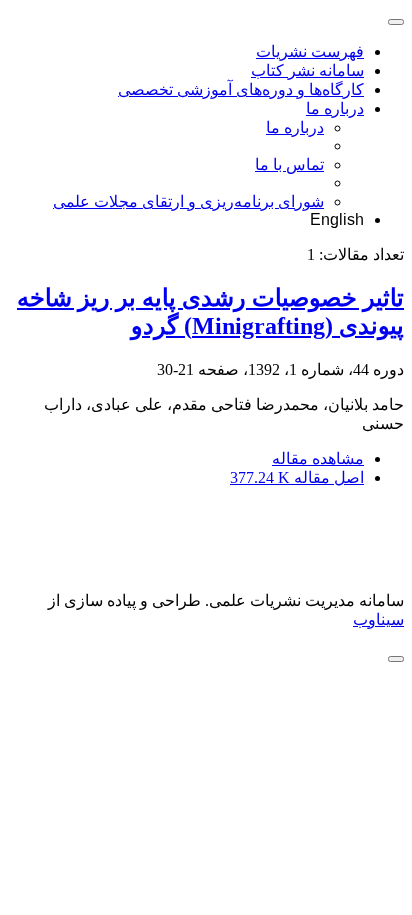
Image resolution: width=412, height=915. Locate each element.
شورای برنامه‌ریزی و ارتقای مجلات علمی (188, 201)
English (337, 219)
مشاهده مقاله (318, 458)
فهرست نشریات (310, 51)
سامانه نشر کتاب (307, 70)
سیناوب (378, 619)
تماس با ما (289, 164)
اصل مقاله (297, 477)
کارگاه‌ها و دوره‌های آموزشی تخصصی (241, 89)
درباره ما (335, 108)
